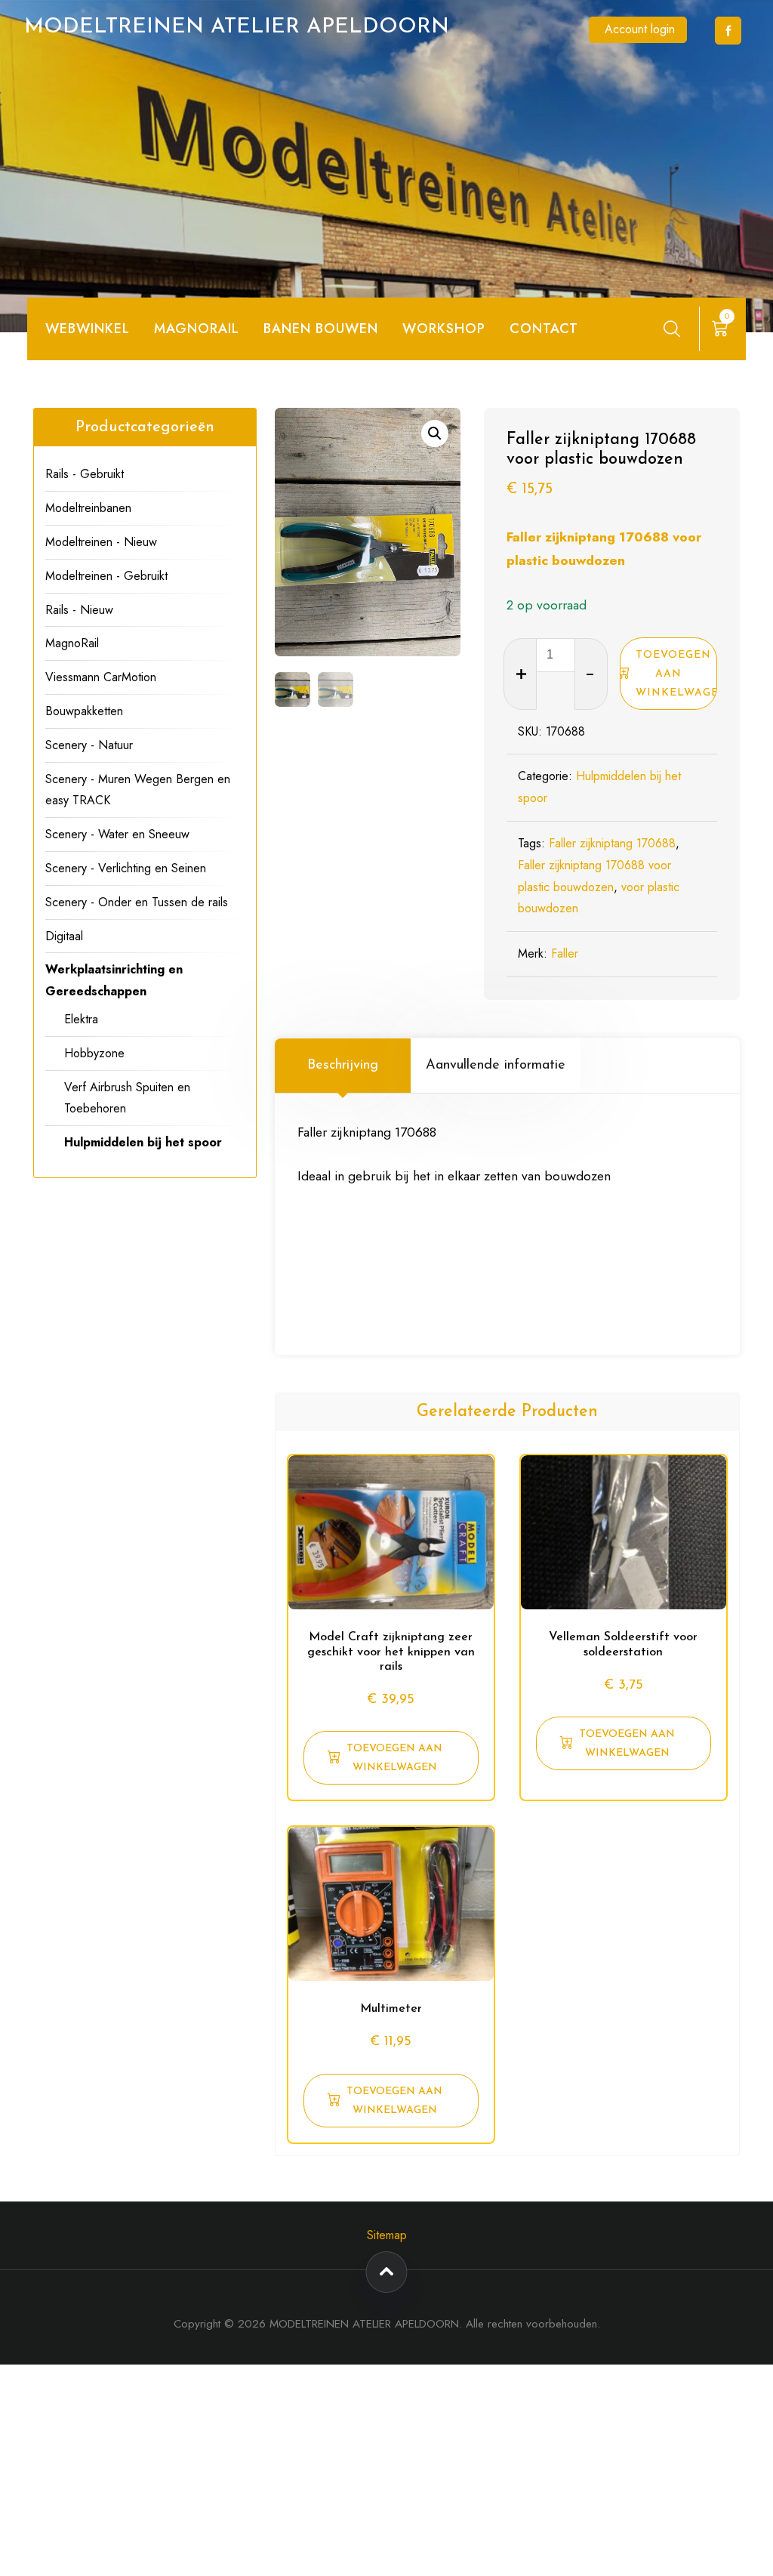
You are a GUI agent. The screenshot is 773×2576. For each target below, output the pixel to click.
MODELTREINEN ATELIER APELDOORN (237, 27)
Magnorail (197, 329)
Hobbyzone (94, 1053)
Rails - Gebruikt (85, 474)
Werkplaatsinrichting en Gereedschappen (114, 980)
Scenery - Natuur (89, 745)
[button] (435, 433)
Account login (640, 29)
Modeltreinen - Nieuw (101, 542)
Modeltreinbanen (88, 508)
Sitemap (387, 2235)
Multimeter (391, 2009)
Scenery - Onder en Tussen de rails (137, 902)
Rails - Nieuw (79, 610)
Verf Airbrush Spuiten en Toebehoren (127, 1098)
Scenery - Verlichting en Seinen (126, 868)
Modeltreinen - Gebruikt (106, 576)
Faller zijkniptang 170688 (612, 843)
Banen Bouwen (321, 329)
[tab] (343, 1066)
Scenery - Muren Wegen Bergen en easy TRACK (138, 790)
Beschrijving (343, 1066)
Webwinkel (88, 329)
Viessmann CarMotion (101, 677)
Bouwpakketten (84, 711)
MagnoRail (72, 643)
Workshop (444, 329)
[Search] (672, 329)
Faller (565, 953)
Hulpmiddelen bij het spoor (143, 1142)
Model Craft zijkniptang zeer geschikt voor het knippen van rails (391, 1652)
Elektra (81, 1019)
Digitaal (64, 936)
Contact (544, 329)
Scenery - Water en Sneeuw (117, 834)
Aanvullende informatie (496, 1066)
